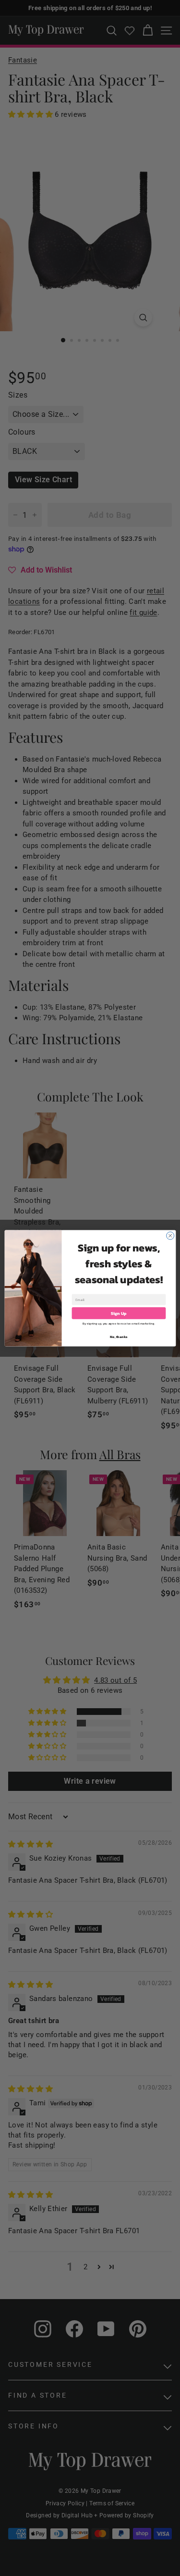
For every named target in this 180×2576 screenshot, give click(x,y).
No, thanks (119, 1336)
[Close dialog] (170, 1236)
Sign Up (119, 1313)
